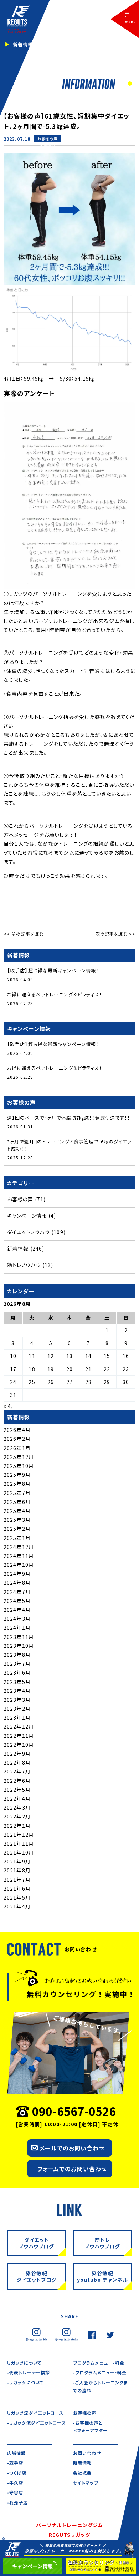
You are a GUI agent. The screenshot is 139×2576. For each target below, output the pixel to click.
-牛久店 (15, 2483)
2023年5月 (17, 1682)
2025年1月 (17, 1538)
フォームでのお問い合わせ (72, 2169)
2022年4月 (17, 1798)
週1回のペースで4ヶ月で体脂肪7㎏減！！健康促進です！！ (69, 1118)
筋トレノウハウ (24, 1265)
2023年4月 (17, 1691)
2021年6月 (17, 1888)
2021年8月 (17, 1870)
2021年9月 (17, 1861)
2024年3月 (17, 1619)
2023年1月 (17, 1717)
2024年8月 (17, 1583)
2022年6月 (17, 1781)
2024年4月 (17, 1610)
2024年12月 (19, 1547)
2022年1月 (17, 1826)
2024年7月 (17, 1592)
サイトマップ (86, 2483)
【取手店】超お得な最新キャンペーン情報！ (53, 970)
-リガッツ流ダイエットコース (37, 2423)
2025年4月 (17, 1511)
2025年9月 (17, 1475)
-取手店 (15, 2463)
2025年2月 (17, 1529)
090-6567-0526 (74, 2111)
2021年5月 (17, 1897)
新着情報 (47, 146)
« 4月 (10, 1406)
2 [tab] (129, 84)
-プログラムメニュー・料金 (100, 2372)
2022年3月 (17, 1807)
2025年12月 (19, 1457)
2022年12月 (19, 1726)
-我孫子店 (18, 2502)
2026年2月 (17, 1439)
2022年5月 (17, 1790)
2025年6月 (17, 1502)
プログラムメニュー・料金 (99, 2363)
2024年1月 (17, 1627)
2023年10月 (19, 1646)
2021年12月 (19, 1835)
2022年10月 (19, 1745)
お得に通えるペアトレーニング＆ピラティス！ (55, 994)
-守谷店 (15, 2492)
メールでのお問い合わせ (72, 2148)
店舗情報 (16, 2453)
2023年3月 (17, 1700)
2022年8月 (17, 1762)
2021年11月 (19, 1843)
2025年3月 (17, 1520)
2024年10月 (19, 1565)
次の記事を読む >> (115, 934)
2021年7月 (17, 1880)
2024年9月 (17, 1574)
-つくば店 (17, 2473)
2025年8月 (17, 1484)
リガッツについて (24, 2363)
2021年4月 (17, 1906)
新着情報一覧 (28, 44)
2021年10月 (19, 1852)
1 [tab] (122, 84)
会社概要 (82, 2473)
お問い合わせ (87, 2453)
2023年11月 (19, 1637)
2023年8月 (17, 1655)
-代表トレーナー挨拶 (29, 2372)
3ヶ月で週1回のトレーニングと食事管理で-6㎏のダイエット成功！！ (69, 1145)
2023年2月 (17, 1709)
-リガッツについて (25, 2382)
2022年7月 (17, 1771)
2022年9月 (17, 1754)
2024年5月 (17, 1601)
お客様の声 (47, 139)
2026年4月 (17, 1430)
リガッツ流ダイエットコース (35, 2413)
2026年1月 (17, 1448)
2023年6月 (17, 1672)
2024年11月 (19, 1556)
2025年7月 (17, 1493)
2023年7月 (17, 1664)
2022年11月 (19, 1736)
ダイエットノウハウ (29, 1232)
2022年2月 (17, 1816)
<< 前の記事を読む (24, 934)
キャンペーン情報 (27, 1216)
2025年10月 (19, 1466)
